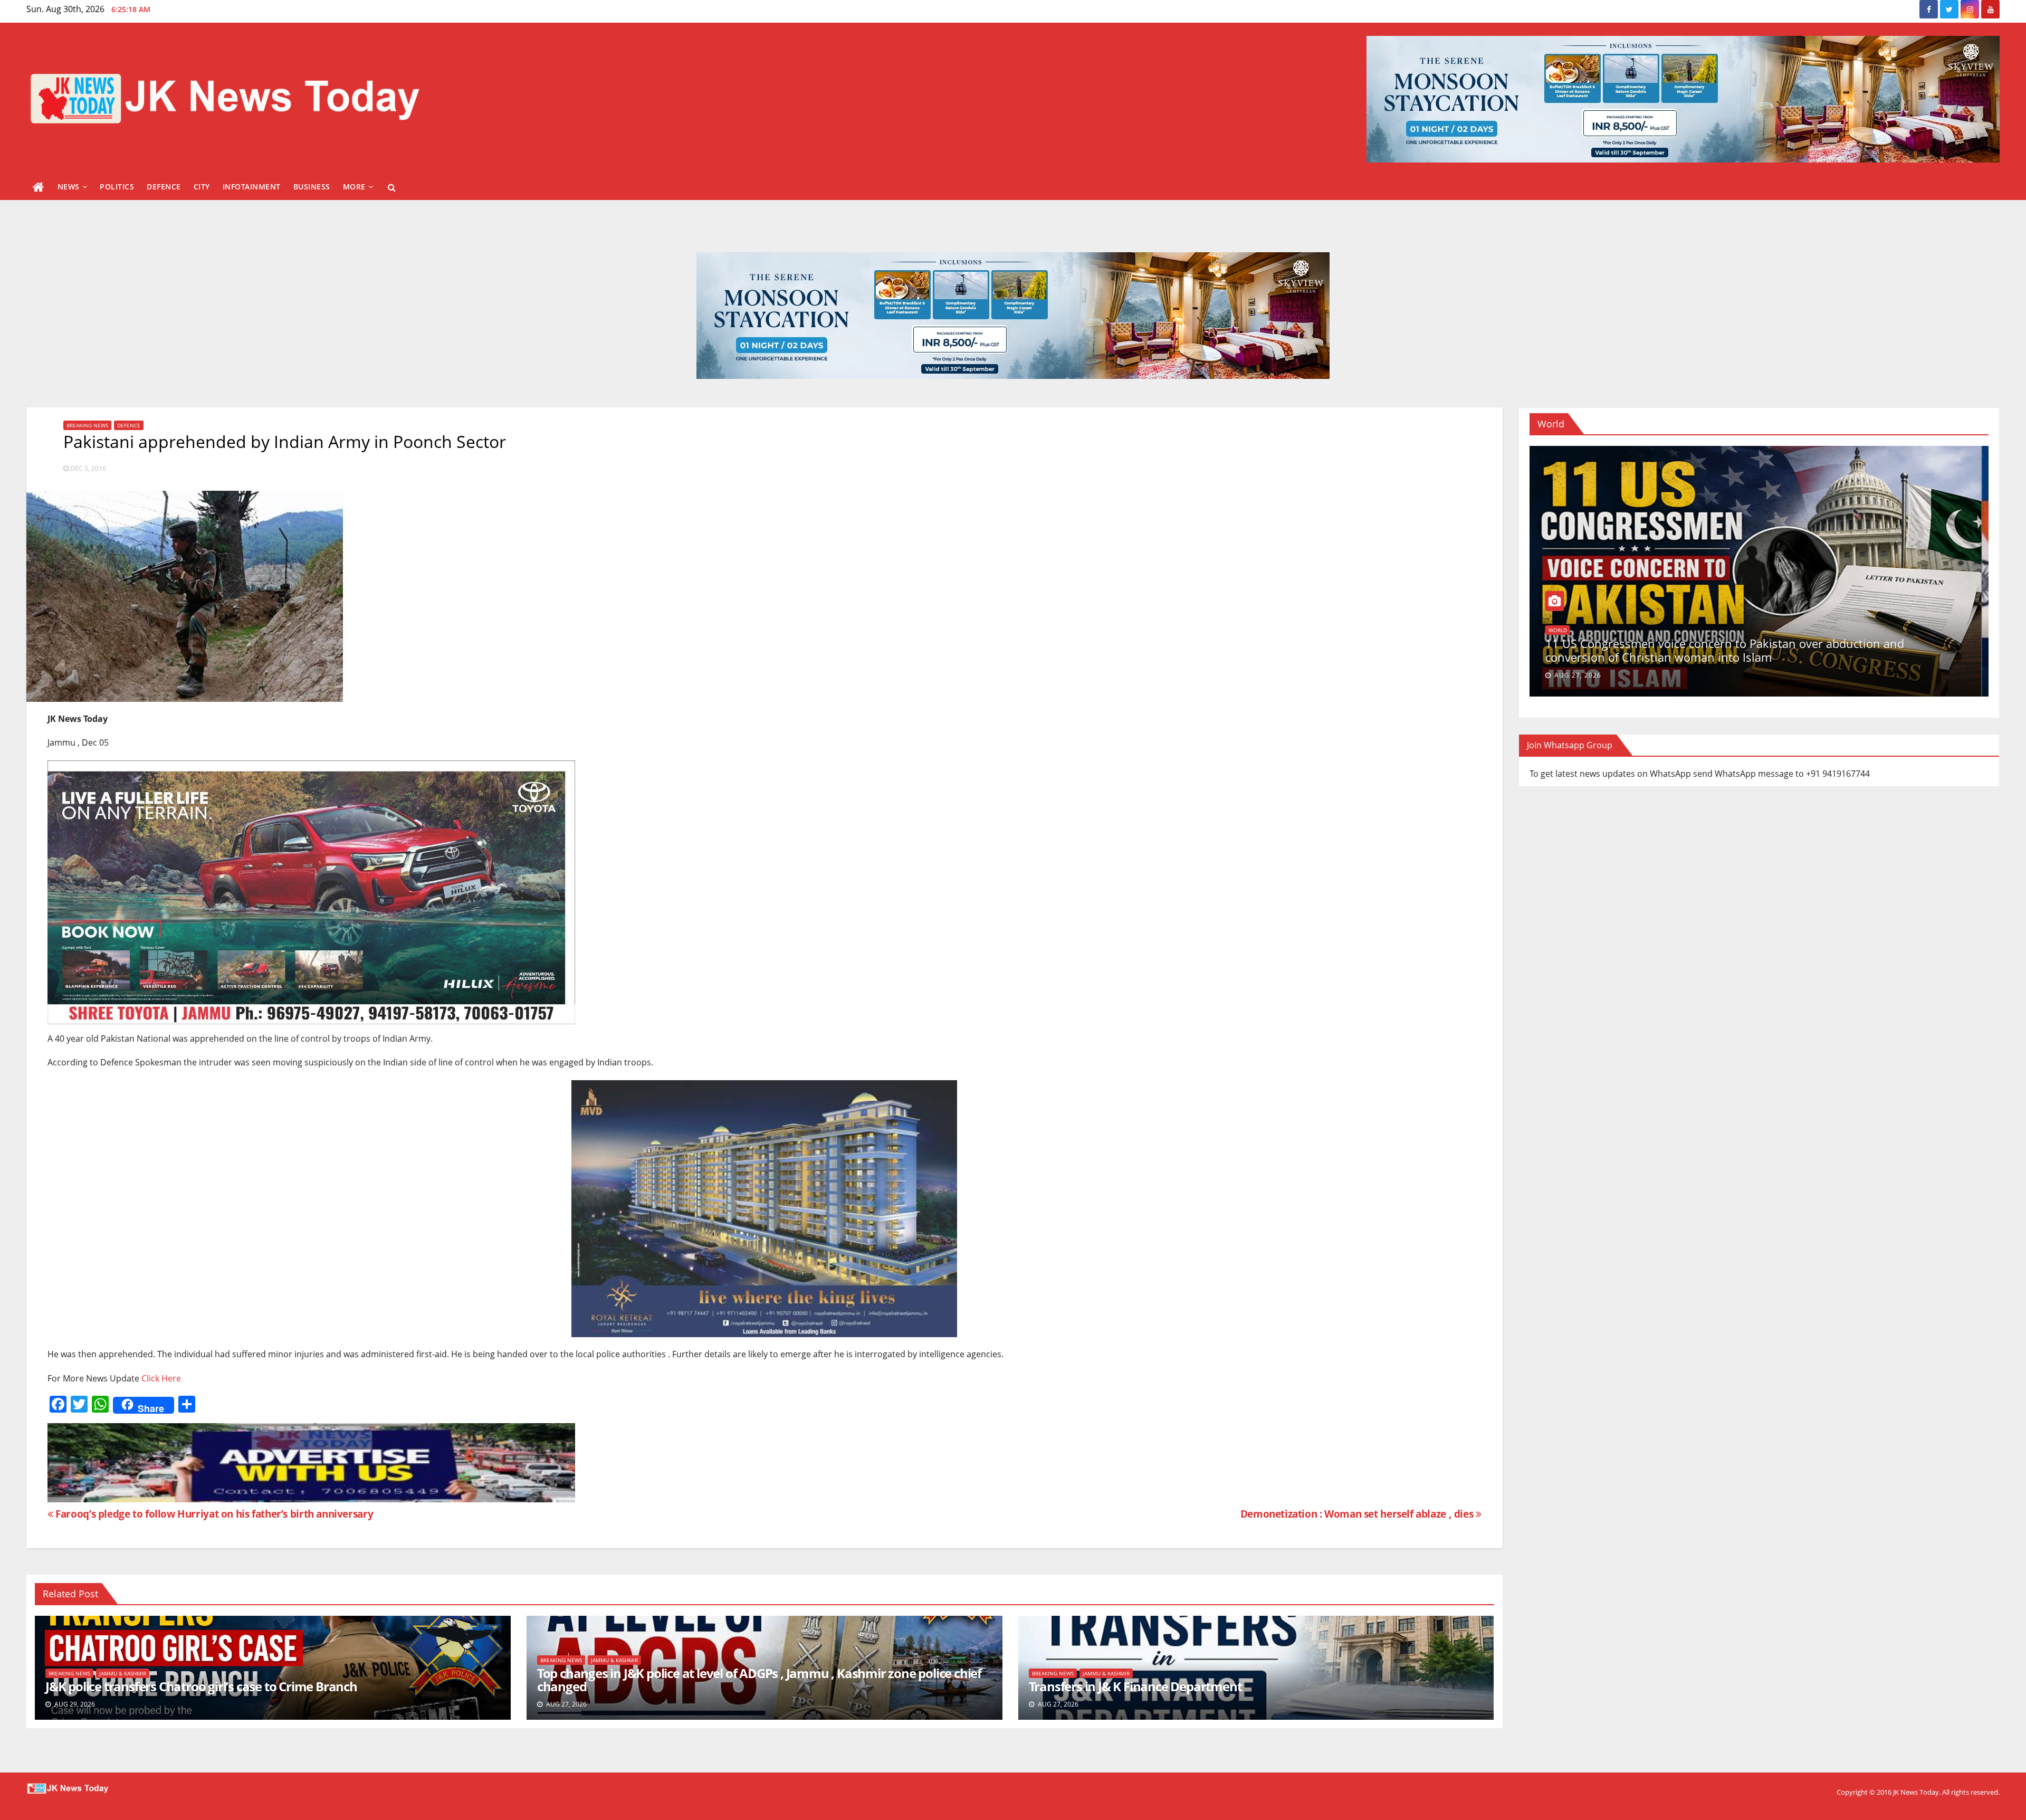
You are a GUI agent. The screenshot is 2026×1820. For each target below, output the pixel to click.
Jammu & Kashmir (123, 1673)
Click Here (161, 1378)
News (69, 187)
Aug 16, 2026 (1585, 675)
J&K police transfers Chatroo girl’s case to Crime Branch (201, 1686)
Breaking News (87, 425)
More (354, 187)
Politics (117, 187)
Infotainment (252, 187)
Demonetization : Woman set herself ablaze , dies (1358, 1514)
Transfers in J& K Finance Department (1135, 1686)
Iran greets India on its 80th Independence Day (1679, 657)
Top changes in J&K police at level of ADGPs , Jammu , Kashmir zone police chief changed (759, 1680)
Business (312, 187)
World (1565, 644)
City (202, 187)
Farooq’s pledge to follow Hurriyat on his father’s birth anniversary (213, 1514)
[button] (392, 187)
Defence (164, 187)
